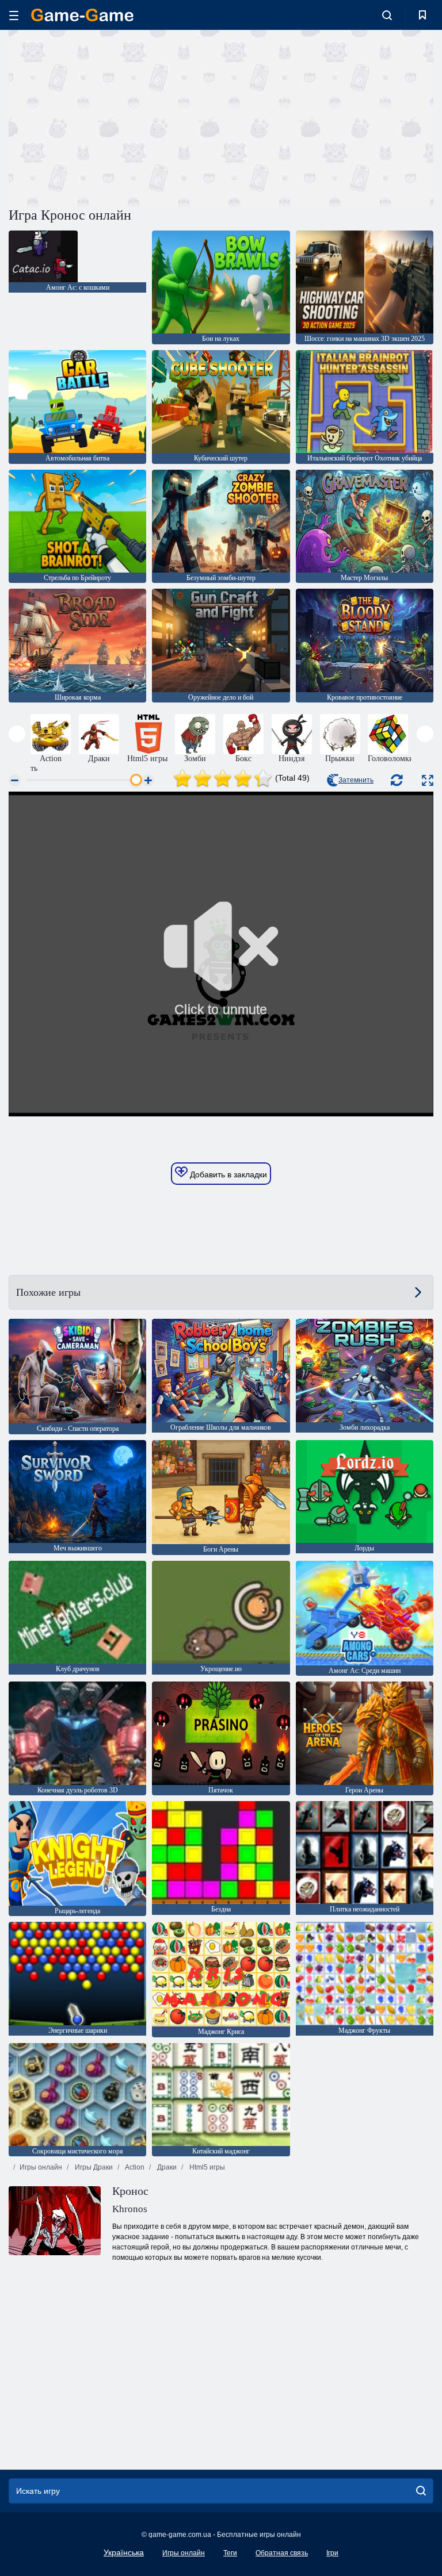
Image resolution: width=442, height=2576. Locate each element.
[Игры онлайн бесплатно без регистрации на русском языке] (82, 15)
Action (134, 2167)
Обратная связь (282, 2553)
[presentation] (17, 734)
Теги (230, 2553)
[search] (421, 2491)
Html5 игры (206, 2167)
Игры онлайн (41, 2167)
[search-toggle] (387, 15)
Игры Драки (93, 2167)
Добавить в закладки (227, 1174)
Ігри (332, 2553)
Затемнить (356, 780)
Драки (166, 2167)
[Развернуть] (428, 780)
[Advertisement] (115, 117)
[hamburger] (14, 15)
